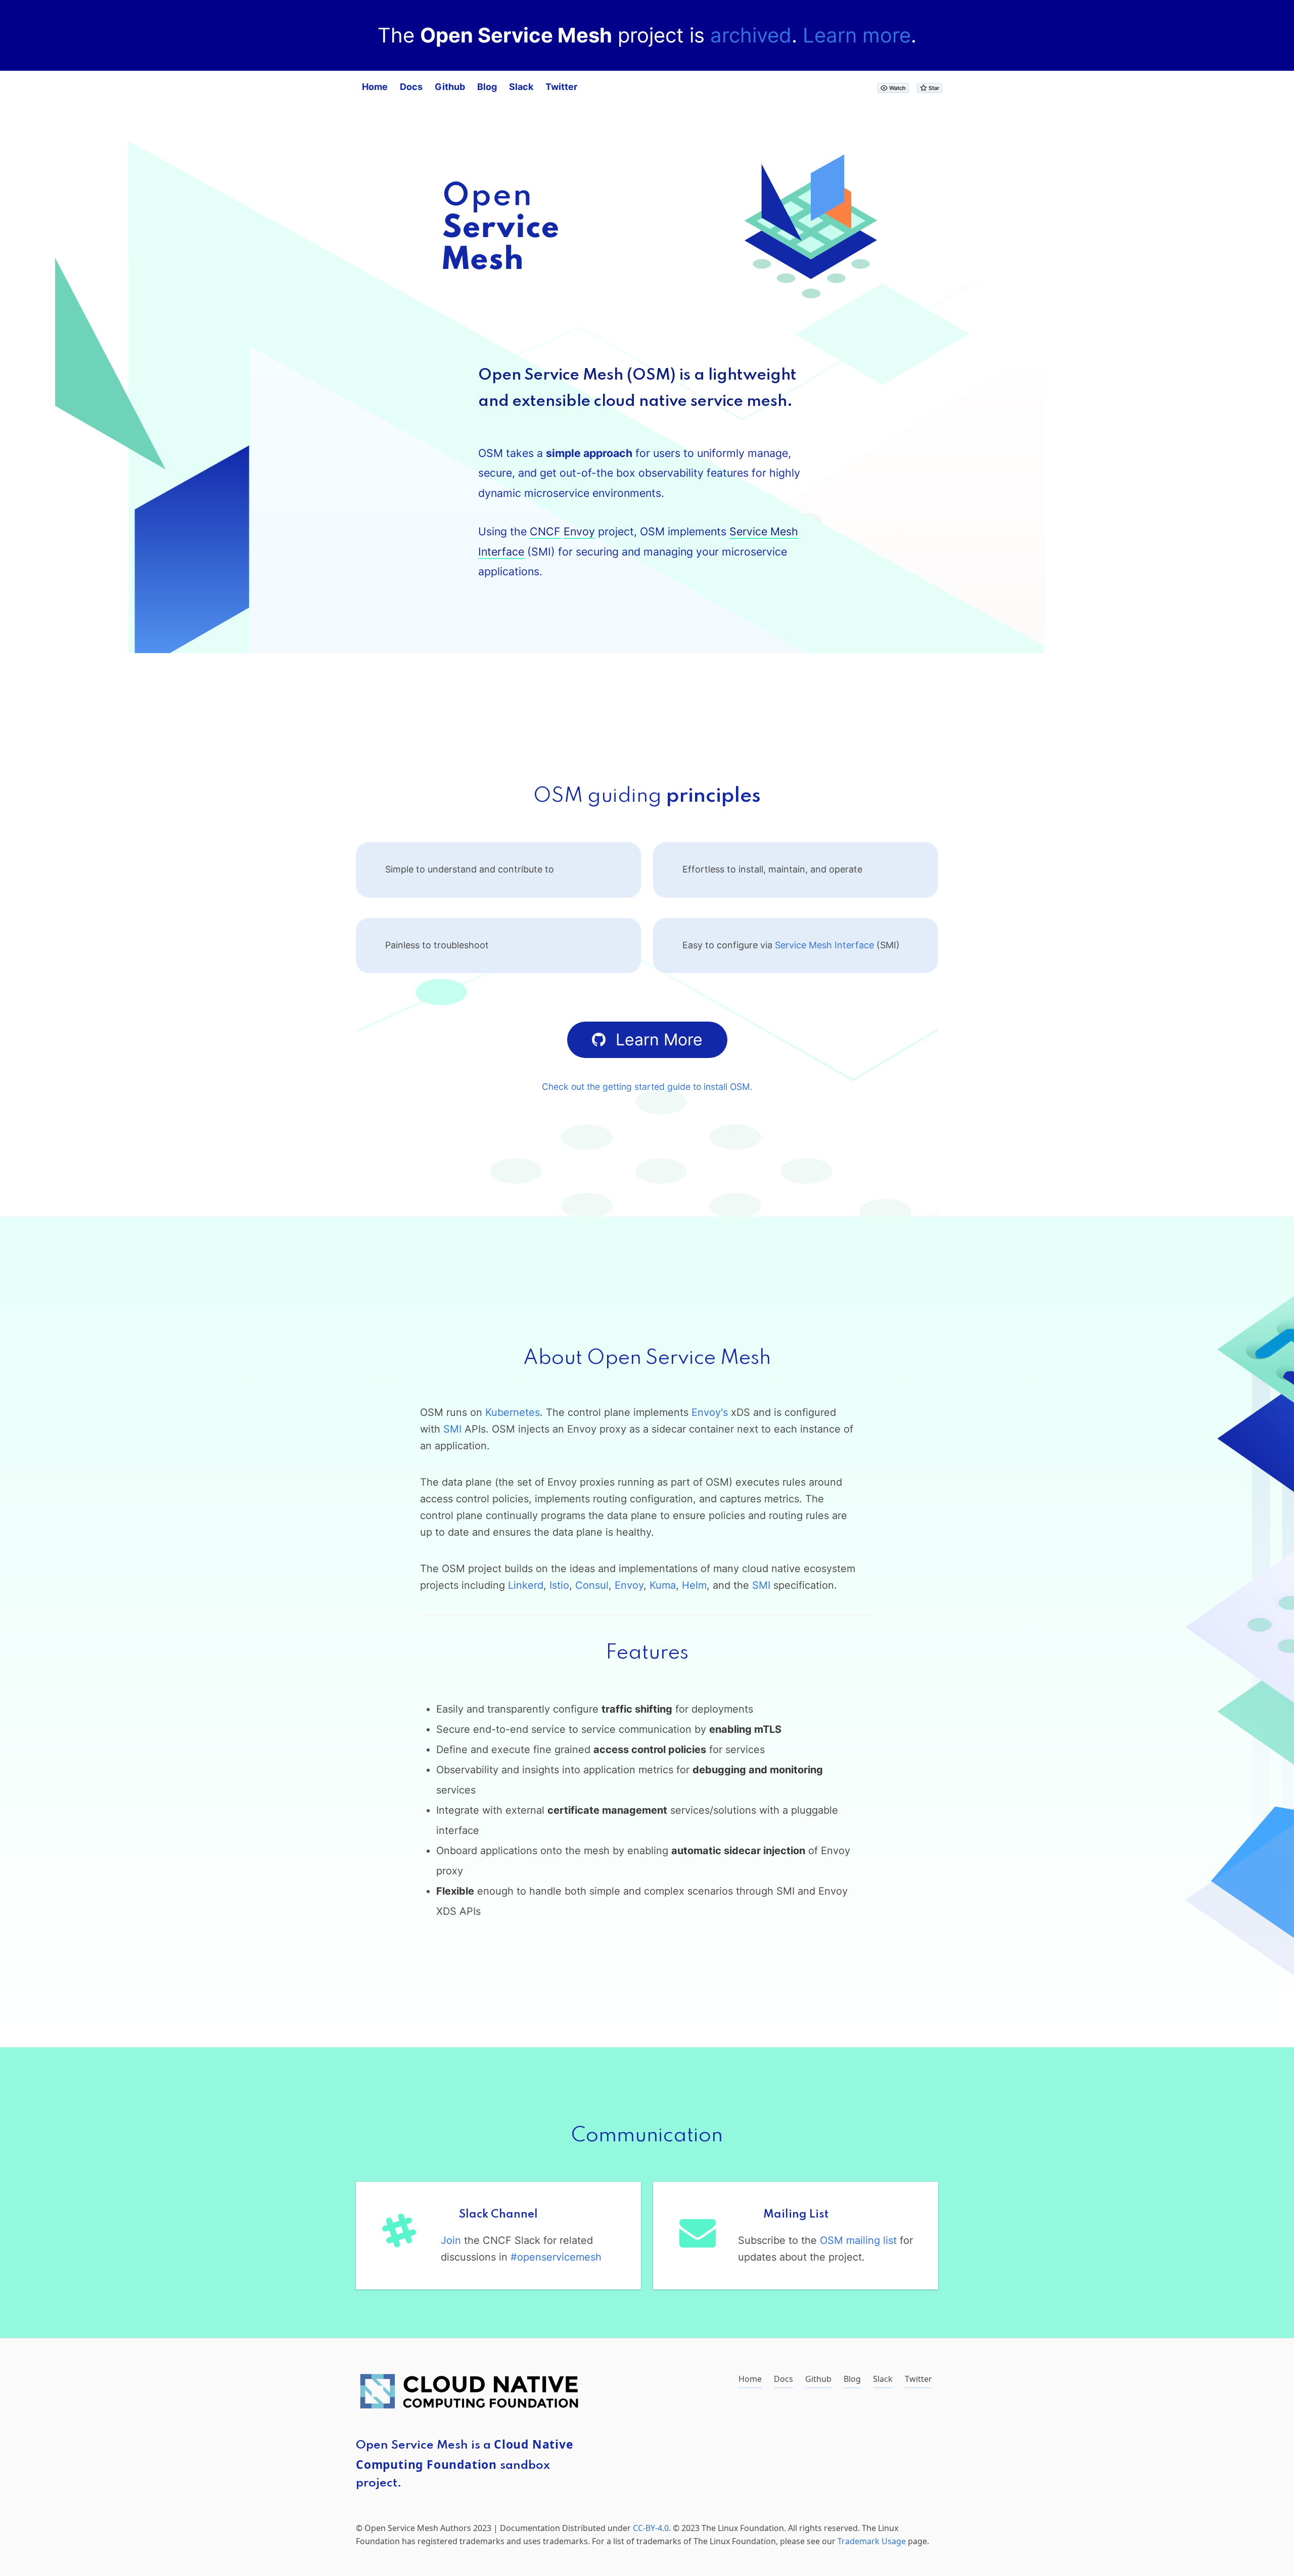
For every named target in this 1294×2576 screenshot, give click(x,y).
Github (450, 87)
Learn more (857, 35)
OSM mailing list (858, 2240)
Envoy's (710, 1412)
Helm (694, 1585)
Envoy (579, 531)
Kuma (663, 1585)
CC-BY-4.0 (651, 2528)
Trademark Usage (872, 2541)
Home (375, 87)
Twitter (561, 87)
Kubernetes (513, 1412)
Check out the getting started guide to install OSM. (647, 1087)
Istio (559, 1585)
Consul (592, 1585)
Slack (521, 87)
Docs (411, 87)
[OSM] (500, 266)
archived (751, 35)
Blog (487, 87)
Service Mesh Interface (824, 945)
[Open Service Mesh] (811, 312)
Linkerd (526, 1585)
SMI (452, 1429)
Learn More (659, 1040)
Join (451, 2240)
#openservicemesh (556, 2257)
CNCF (545, 531)
